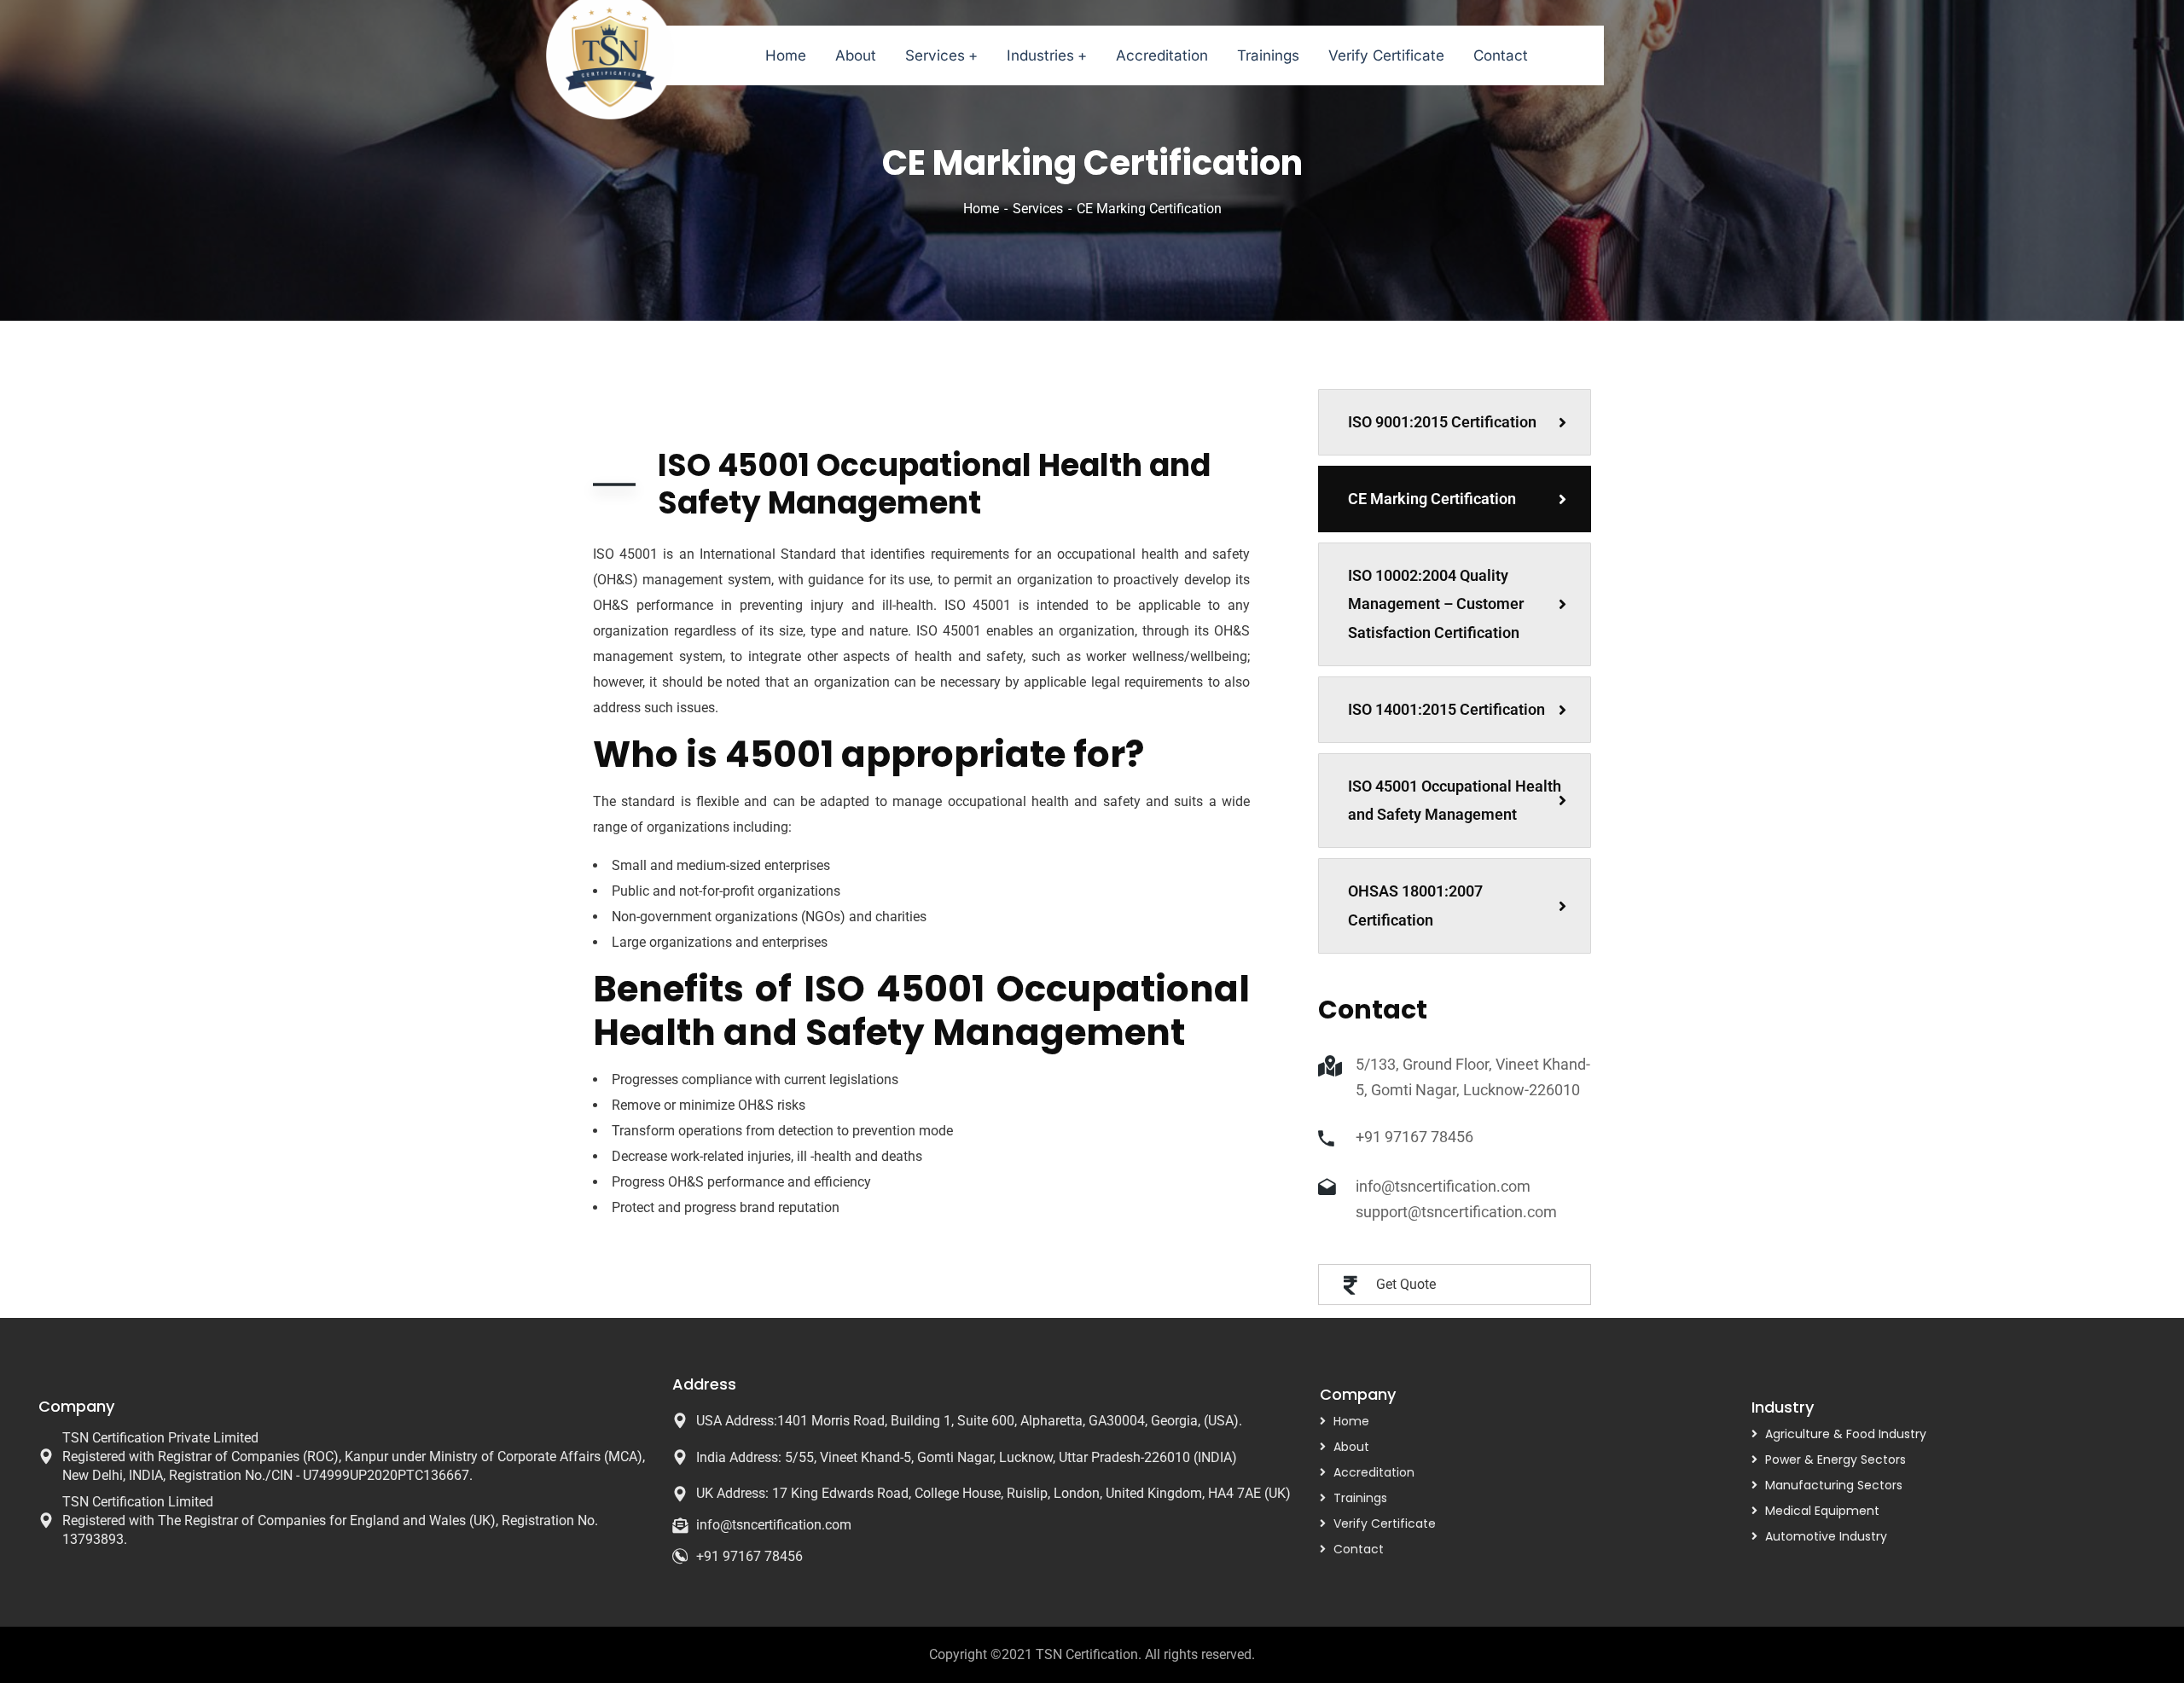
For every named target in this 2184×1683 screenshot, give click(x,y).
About (1351, 1447)
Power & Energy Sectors (1835, 1460)
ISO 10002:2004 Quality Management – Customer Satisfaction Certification (1436, 604)
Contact (1359, 1549)
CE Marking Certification (1432, 499)
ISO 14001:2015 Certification (1446, 709)
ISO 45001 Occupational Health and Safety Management (1455, 801)
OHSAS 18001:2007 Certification (1415, 905)
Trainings (1360, 1498)
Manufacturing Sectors (1834, 1485)
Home (981, 209)
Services (1038, 209)
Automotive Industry (1826, 1536)
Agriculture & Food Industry (1846, 1434)
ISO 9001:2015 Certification (1442, 422)
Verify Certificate (1385, 1523)
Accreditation (1374, 1472)
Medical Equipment (1822, 1511)
